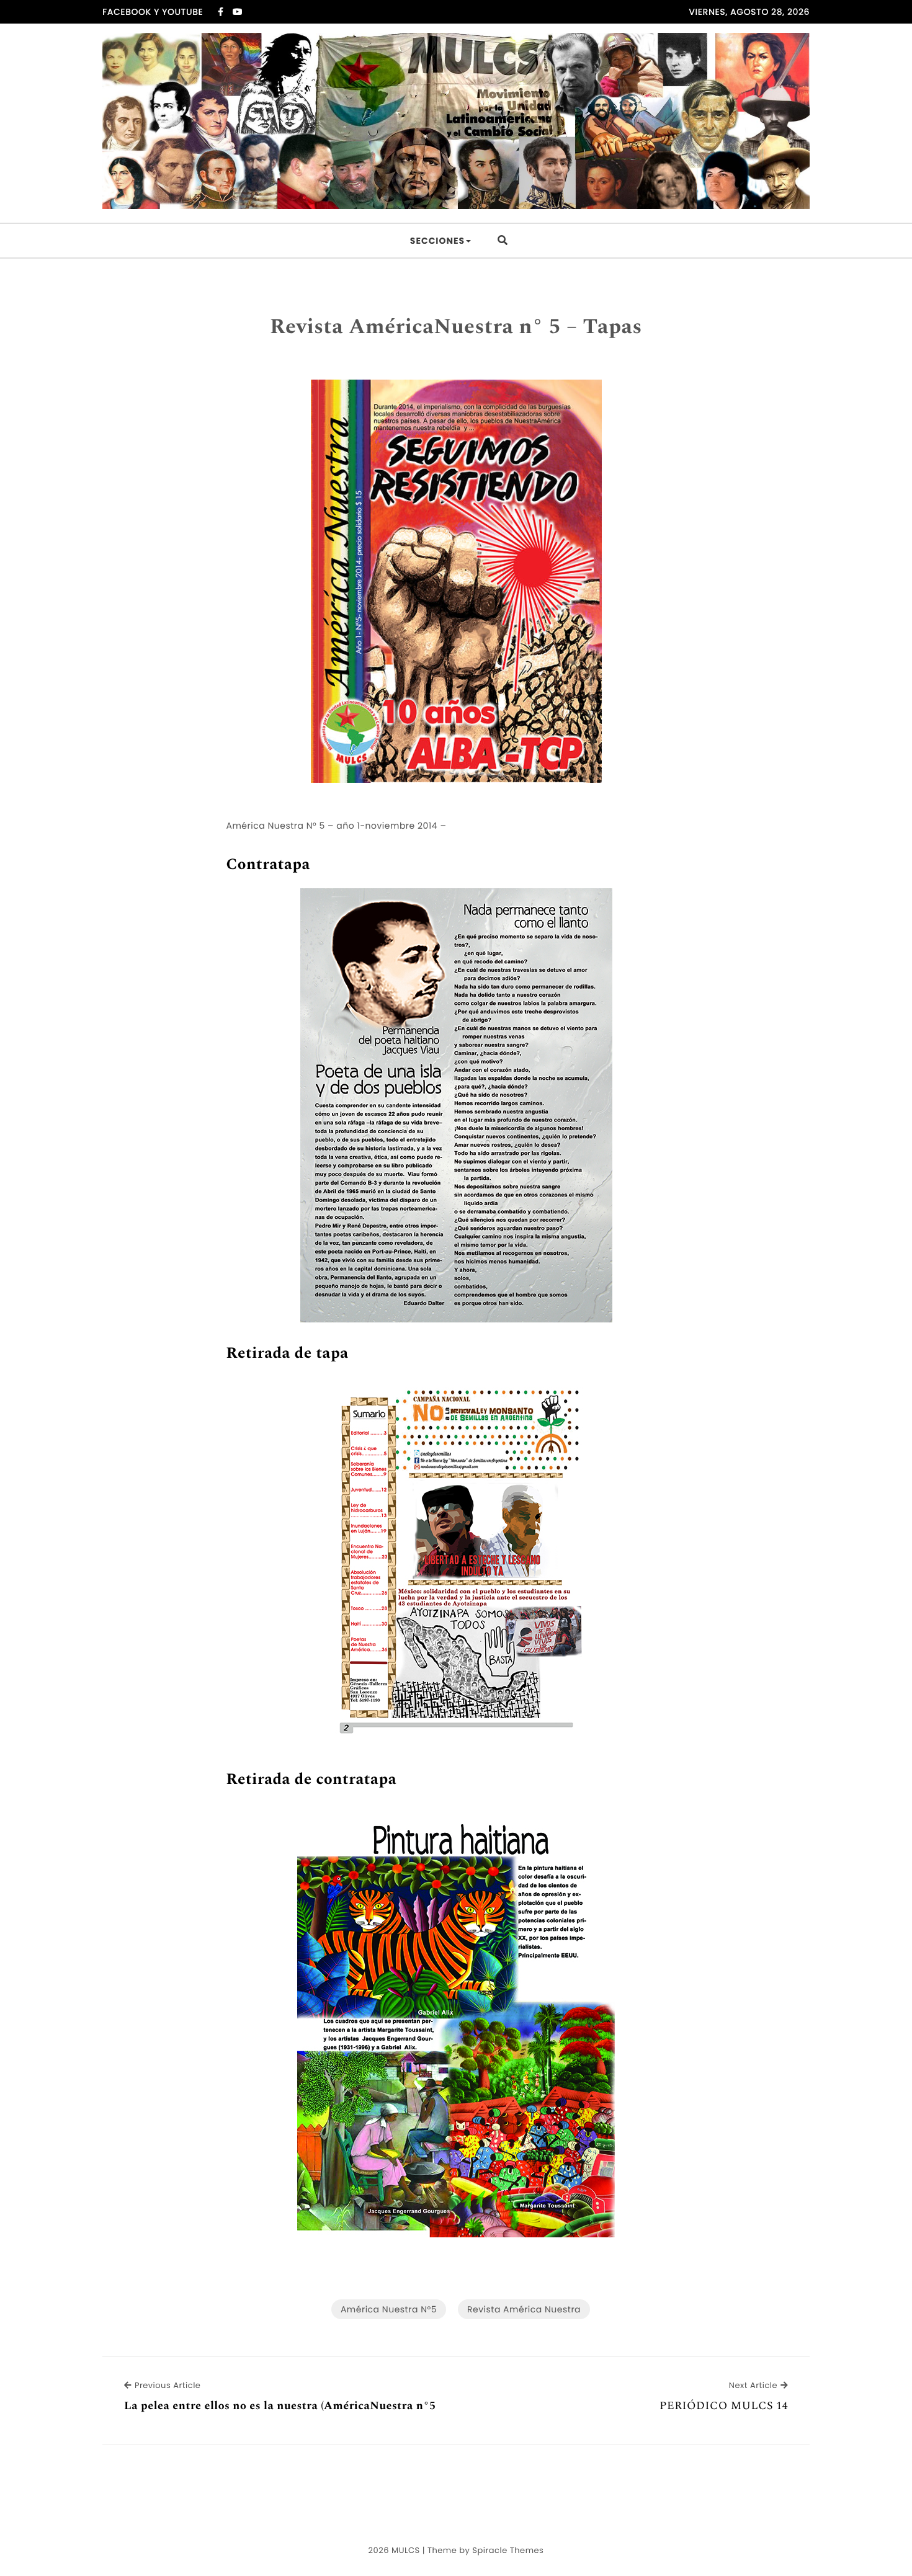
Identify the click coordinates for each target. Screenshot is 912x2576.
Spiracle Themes (508, 2550)
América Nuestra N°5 (389, 2309)
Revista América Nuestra (524, 2309)
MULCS (406, 2550)
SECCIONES (437, 241)
